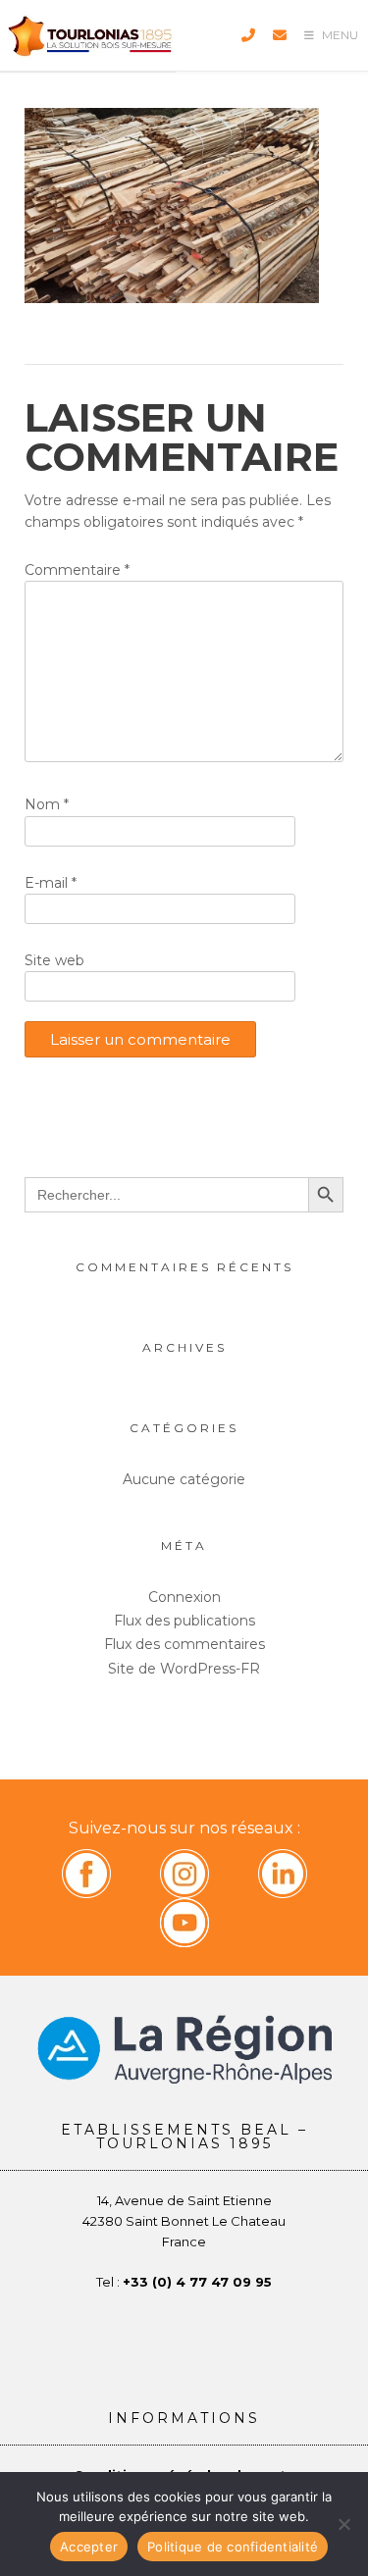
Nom (47, 804)
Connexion (184, 1597)
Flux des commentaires (184, 1644)
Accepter (89, 2547)
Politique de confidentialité (233, 2547)
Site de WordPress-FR (184, 1669)
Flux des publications (184, 1621)
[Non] (343, 2524)
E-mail (51, 883)
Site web (54, 960)
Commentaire (77, 570)
